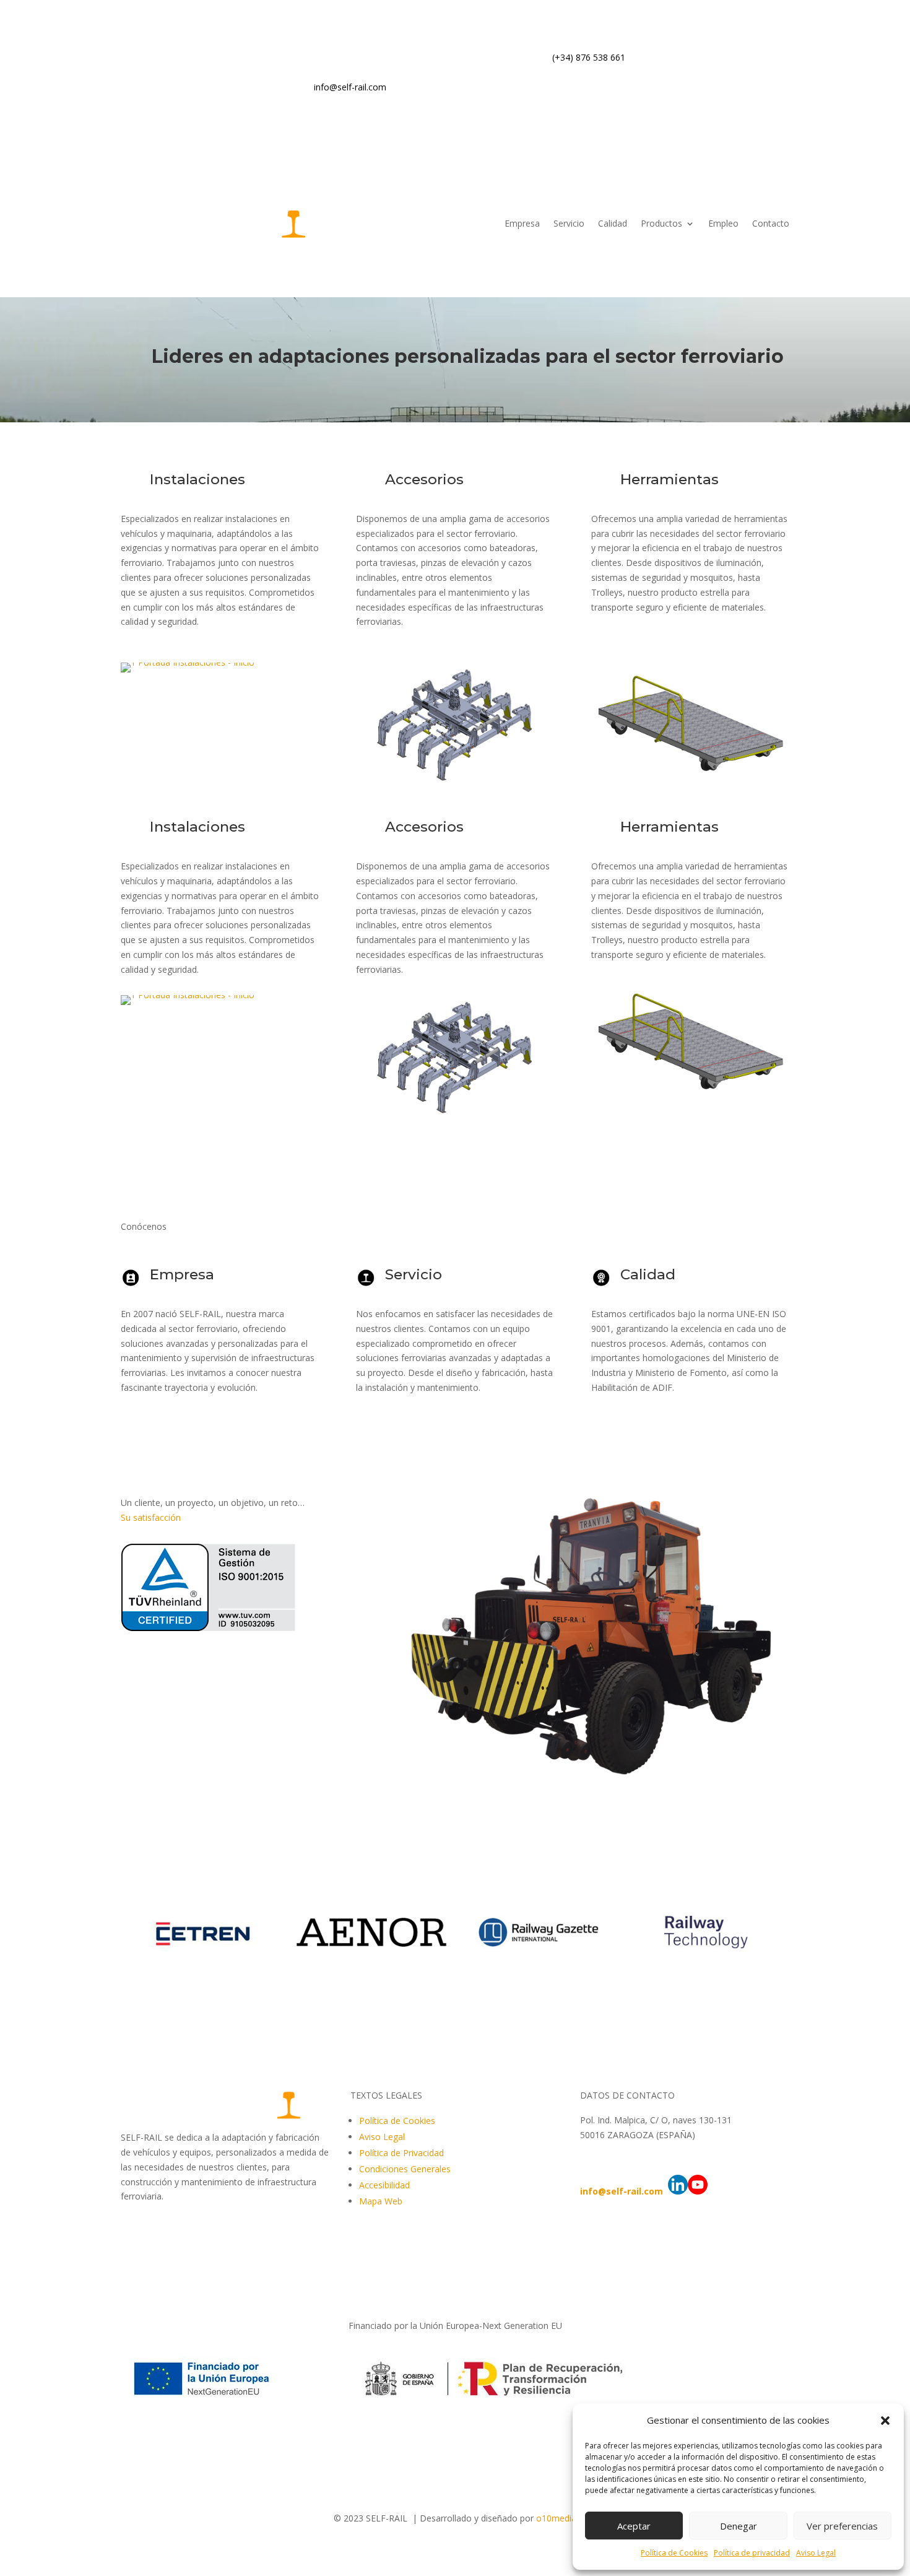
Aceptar (634, 2526)
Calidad (613, 223)
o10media (556, 2518)
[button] (885, 2421)
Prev (111, 1932)
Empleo (723, 223)
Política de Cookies (674, 2553)
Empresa (522, 223)
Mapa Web (381, 2201)
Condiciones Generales (405, 2169)
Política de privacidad (752, 2553)
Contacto (771, 223)
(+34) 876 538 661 (589, 57)
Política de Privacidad (401, 2153)
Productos (661, 223)
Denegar (739, 2526)
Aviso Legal (816, 2553)
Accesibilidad (384, 2185)
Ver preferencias (842, 2526)
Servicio (569, 223)
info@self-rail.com (350, 87)
